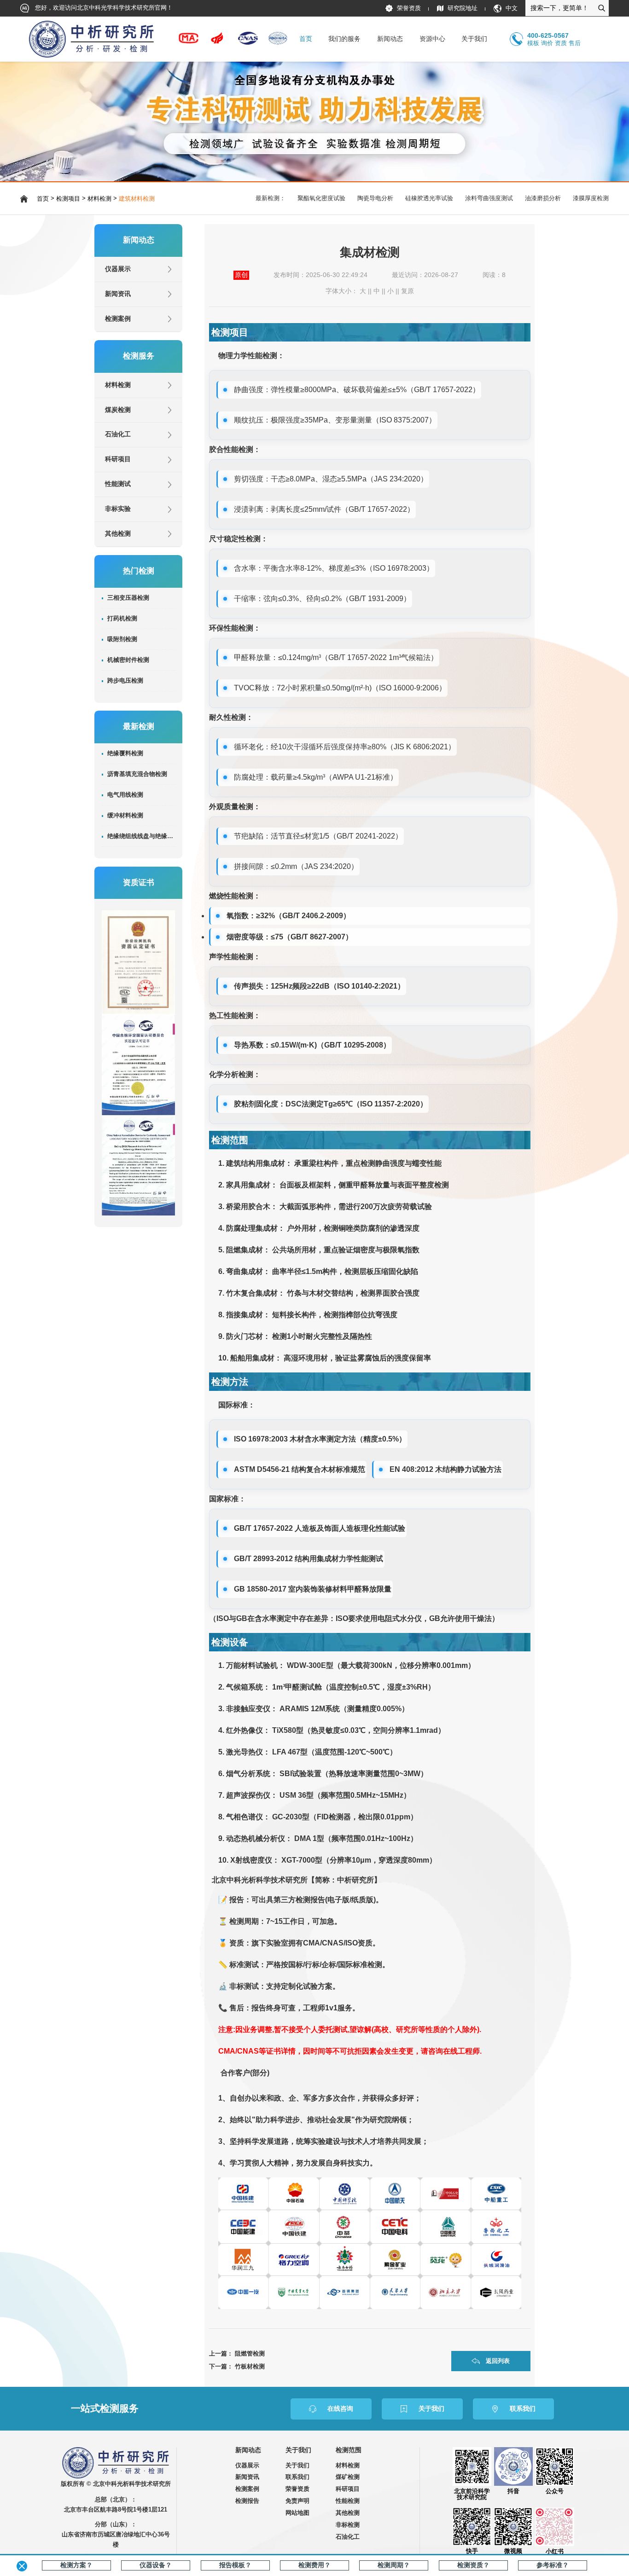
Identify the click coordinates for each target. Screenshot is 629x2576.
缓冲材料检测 (125, 816)
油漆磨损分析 (543, 198)
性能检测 (348, 2501)
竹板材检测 (250, 2366)
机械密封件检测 (128, 660)
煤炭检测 (118, 410)
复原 (408, 291)
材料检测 (99, 199)
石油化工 (118, 434)
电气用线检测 (125, 795)
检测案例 (118, 319)
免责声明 (297, 2501)
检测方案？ (76, 2565)
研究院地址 (463, 8)
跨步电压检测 (125, 681)
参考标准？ (553, 2565)
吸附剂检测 (122, 639)
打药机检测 (122, 619)
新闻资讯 (118, 294)
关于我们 (297, 2465)
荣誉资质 (409, 8)
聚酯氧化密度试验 (321, 198)
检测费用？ (314, 2565)
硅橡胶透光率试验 (429, 198)
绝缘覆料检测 (125, 753)
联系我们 (297, 2477)
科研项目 (118, 459)
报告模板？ (235, 2565)
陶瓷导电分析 (375, 198)
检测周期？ (394, 2565)
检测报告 (247, 2501)
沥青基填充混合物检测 (137, 774)
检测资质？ (473, 2565)
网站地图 (297, 2513)
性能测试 (118, 484)
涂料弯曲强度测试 (489, 198)
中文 (512, 8)
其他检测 (118, 534)
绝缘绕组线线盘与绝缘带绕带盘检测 (141, 836)
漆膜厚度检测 (591, 198)
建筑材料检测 (137, 199)
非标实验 (118, 509)
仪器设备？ (156, 2565)
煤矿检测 (348, 2477)
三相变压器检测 (128, 598)
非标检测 (348, 2525)
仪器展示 (118, 269)
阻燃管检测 (250, 2353)
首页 (306, 39)
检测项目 (68, 199)
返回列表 (498, 2361)
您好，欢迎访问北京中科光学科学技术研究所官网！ (103, 8)
